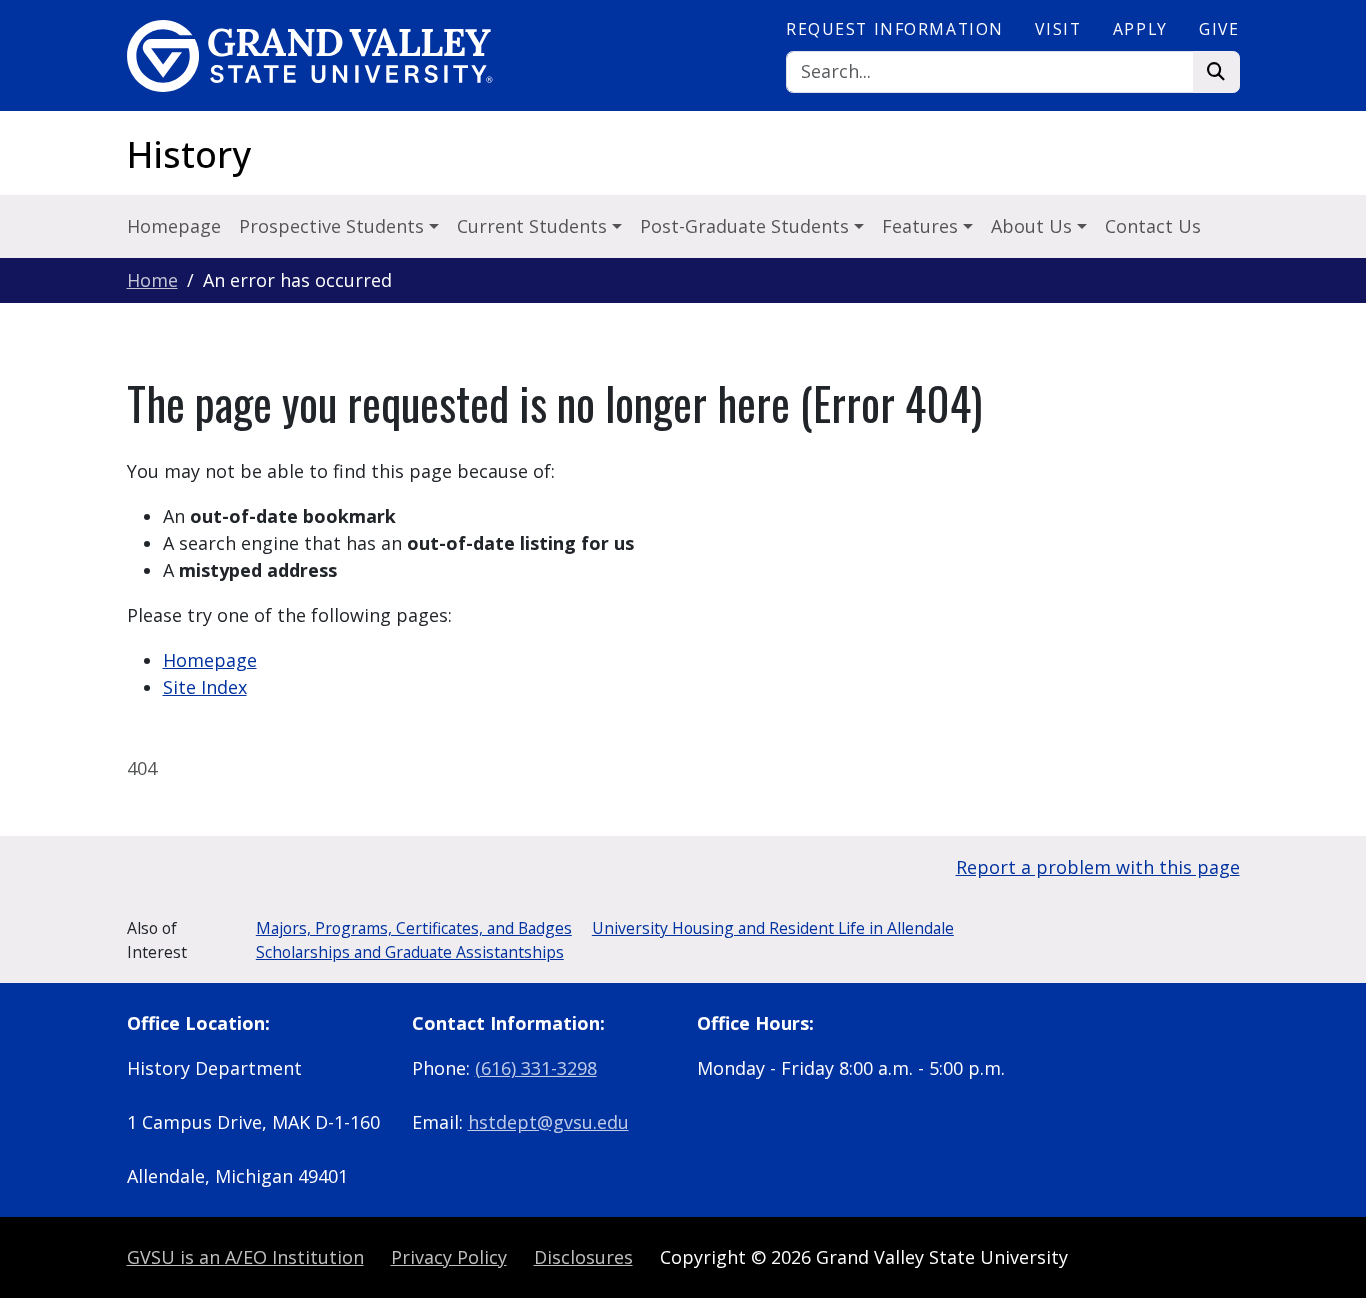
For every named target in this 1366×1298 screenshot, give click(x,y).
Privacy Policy (449, 1257)
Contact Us (1153, 226)
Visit (1058, 29)
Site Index (205, 687)
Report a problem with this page (1098, 867)
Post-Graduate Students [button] (747, 226)
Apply (1140, 29)
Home (152, 280)
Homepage (174, 226)
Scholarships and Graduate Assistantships (410, 952)
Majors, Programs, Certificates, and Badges (414, 928)
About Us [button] (1034, 226)
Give (1219, 29)
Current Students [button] (534, 226)
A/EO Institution (245, 1257)
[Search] (1216, 72)
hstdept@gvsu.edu (548, 1122)
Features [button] (922, 226)
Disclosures (583, 1257)
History (189, 154)
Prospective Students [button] (334, 226)
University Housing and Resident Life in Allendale (773, 928)
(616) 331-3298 (536, 1068)
